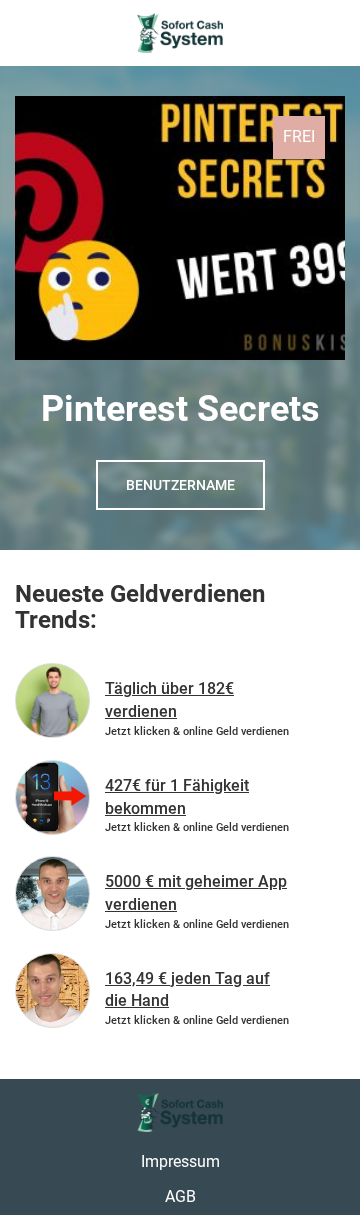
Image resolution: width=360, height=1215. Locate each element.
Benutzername (180, 485)
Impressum (180, 1161)
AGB (180, 1196)
